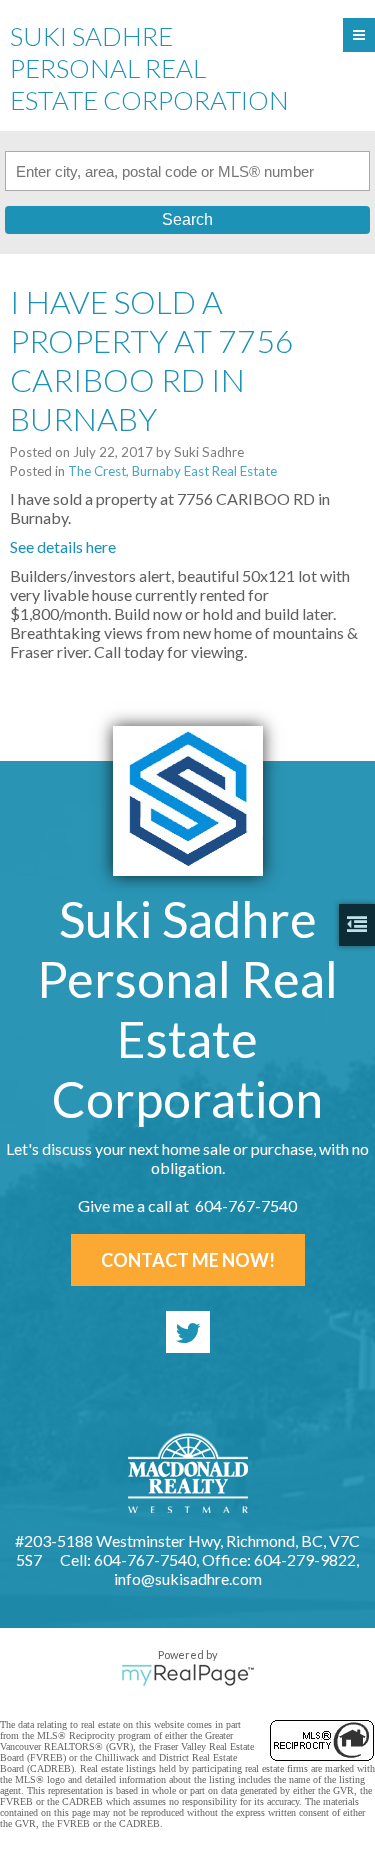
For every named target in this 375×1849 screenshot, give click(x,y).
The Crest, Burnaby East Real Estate (172, 471)
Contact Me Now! (188, 1260)
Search (187, 219)
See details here (63, 546)
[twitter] (188, 1332)
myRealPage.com (187, 1675)
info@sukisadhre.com (188, 1578)
